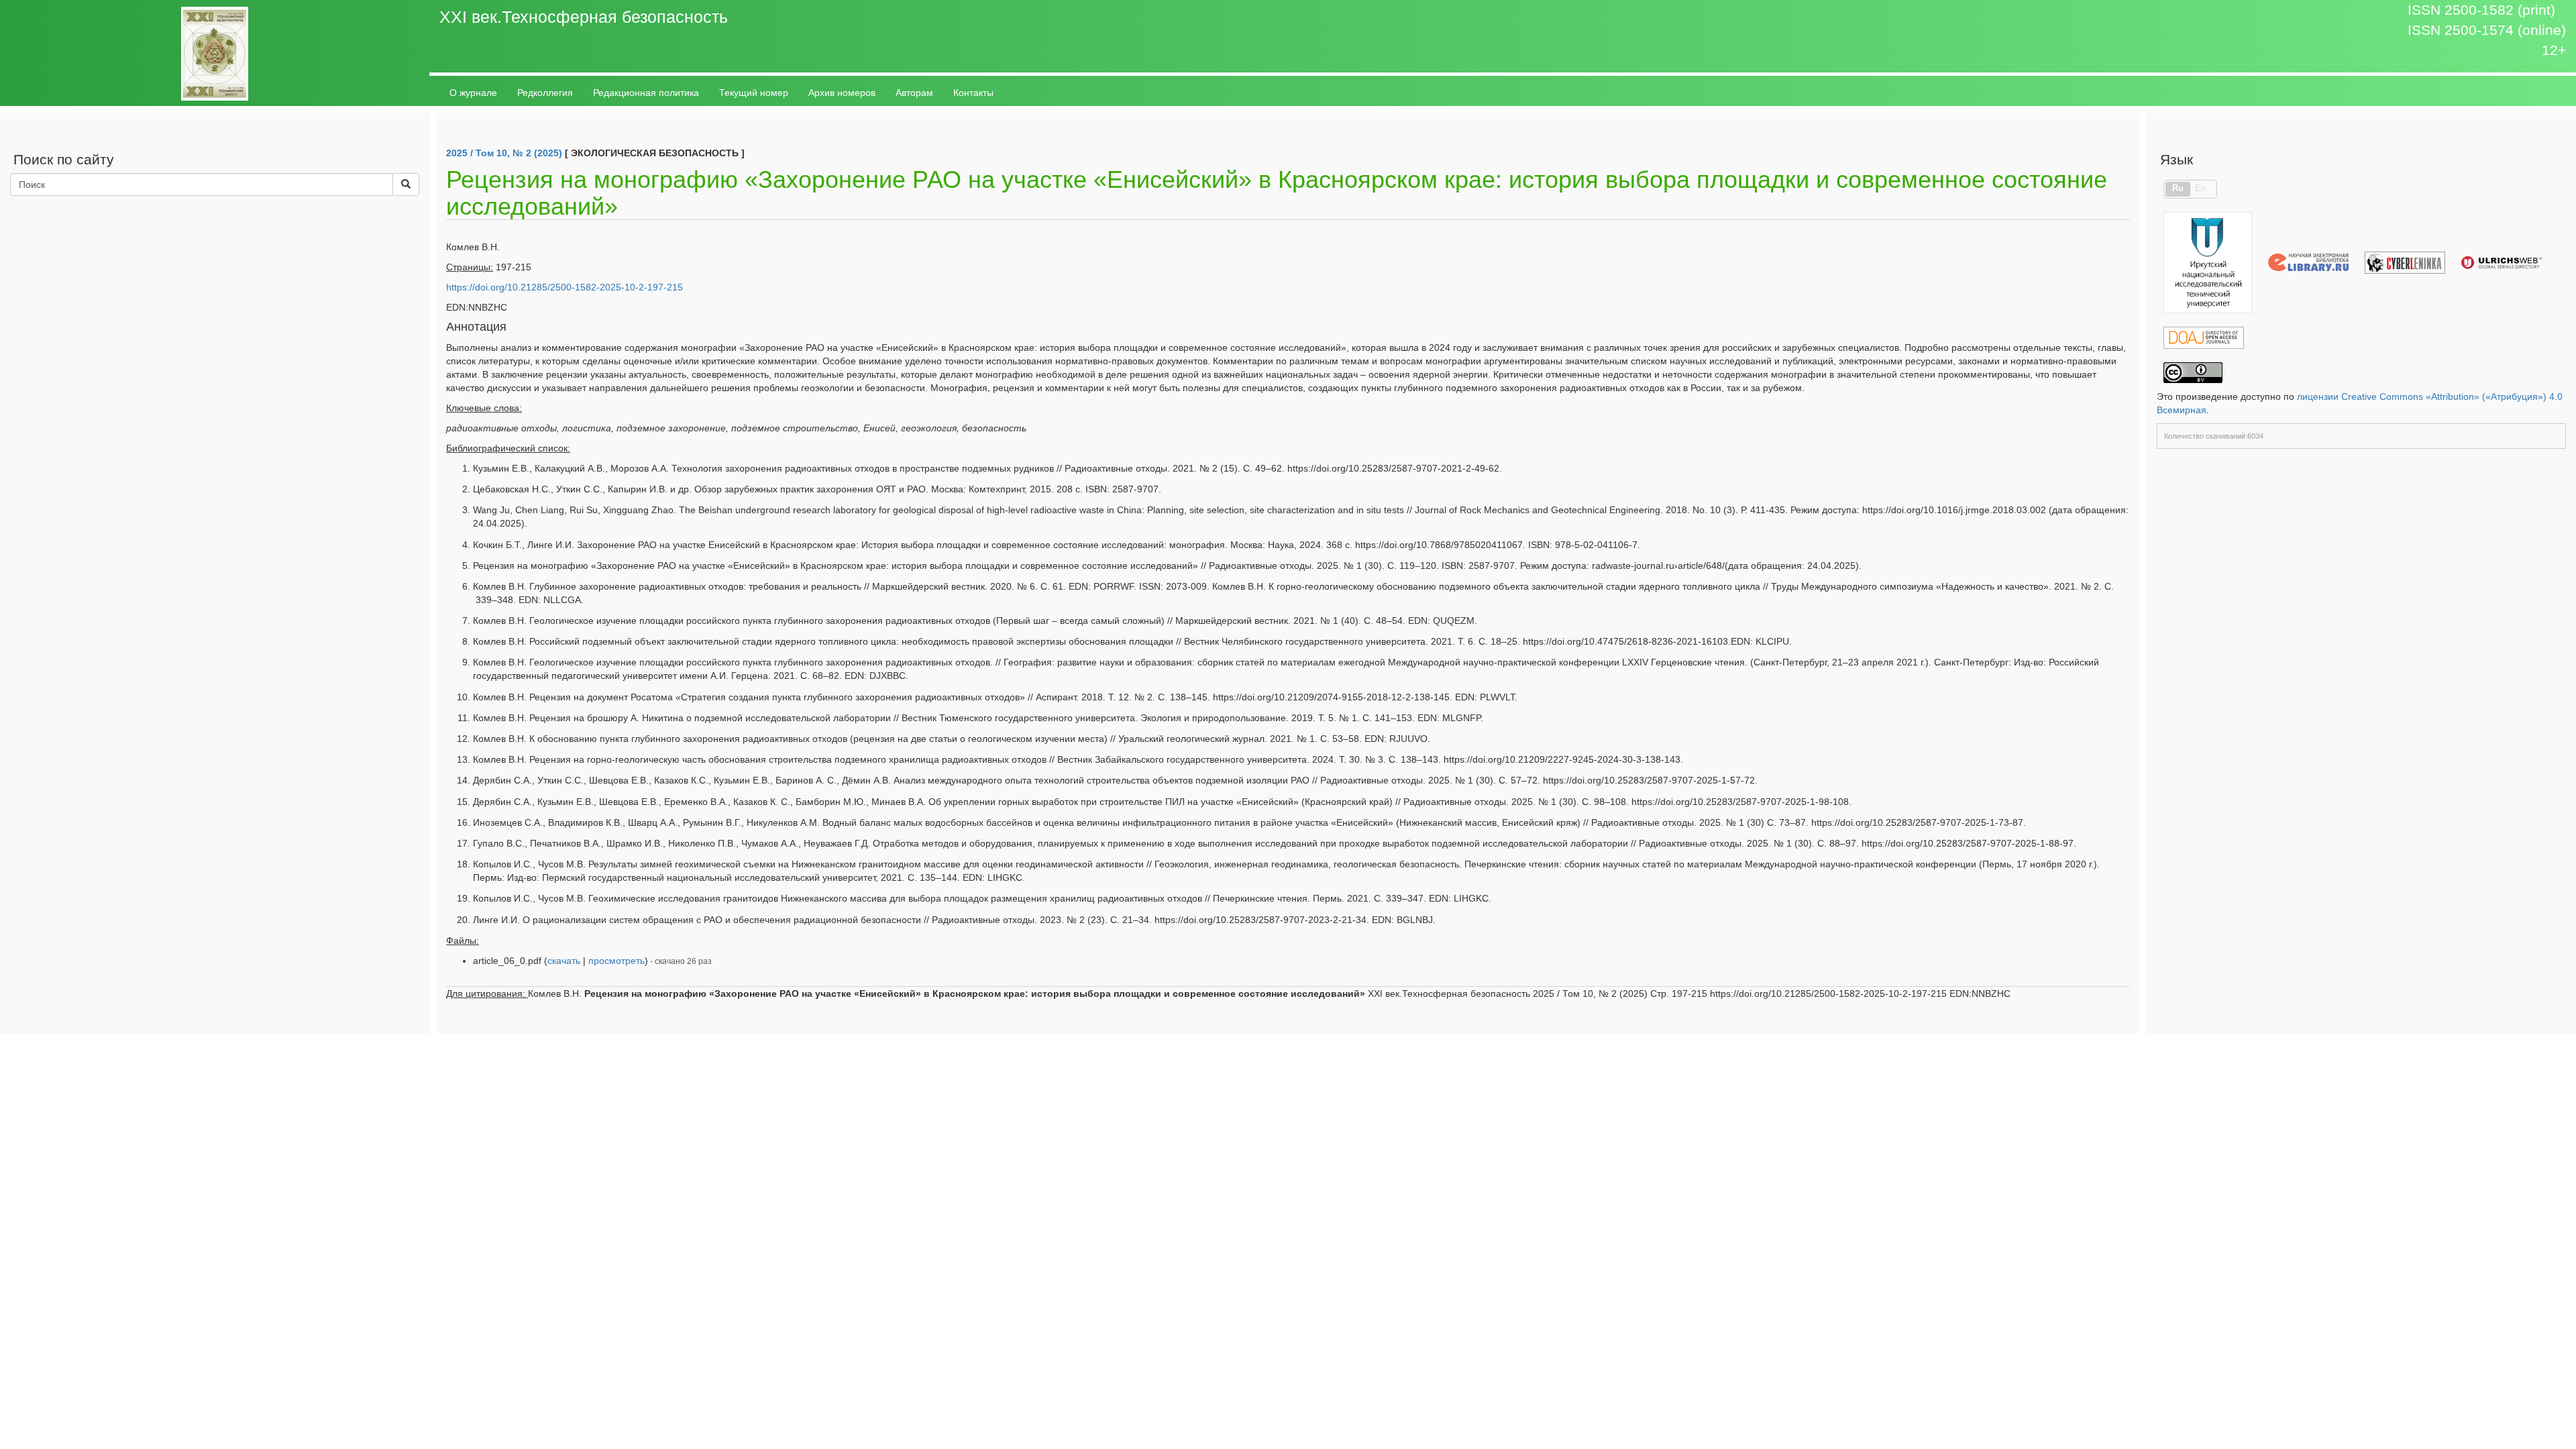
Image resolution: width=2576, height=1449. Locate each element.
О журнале (473, 93)
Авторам (914, 93)
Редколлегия (545, 93)
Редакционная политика (646, 93)
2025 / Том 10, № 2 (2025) (504, 153)
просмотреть (616, 961)
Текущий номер (754, 93)
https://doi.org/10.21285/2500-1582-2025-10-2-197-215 (565, 287)
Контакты (973, 93)
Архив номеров (842, 93)
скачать (564, 961)
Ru (2178, 189)
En (2200, 189)
